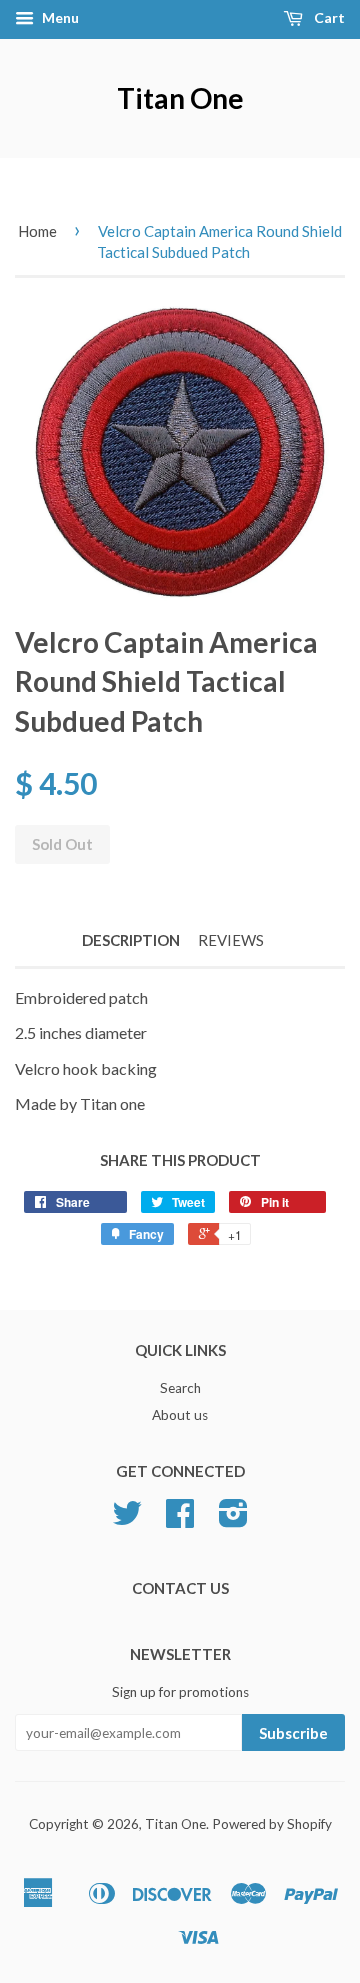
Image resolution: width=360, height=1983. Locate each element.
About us (180, 1415)
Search (180, 1388)
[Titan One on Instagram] (233, 1520)
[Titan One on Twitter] (127, 1520)
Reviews (231, 940)
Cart (328, 17)
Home (37, 231)
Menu (59, 17)
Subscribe (293, 1733)
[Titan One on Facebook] (180, 1520)
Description (131, 940)
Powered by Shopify (272, 1824)
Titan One (180, 98)
